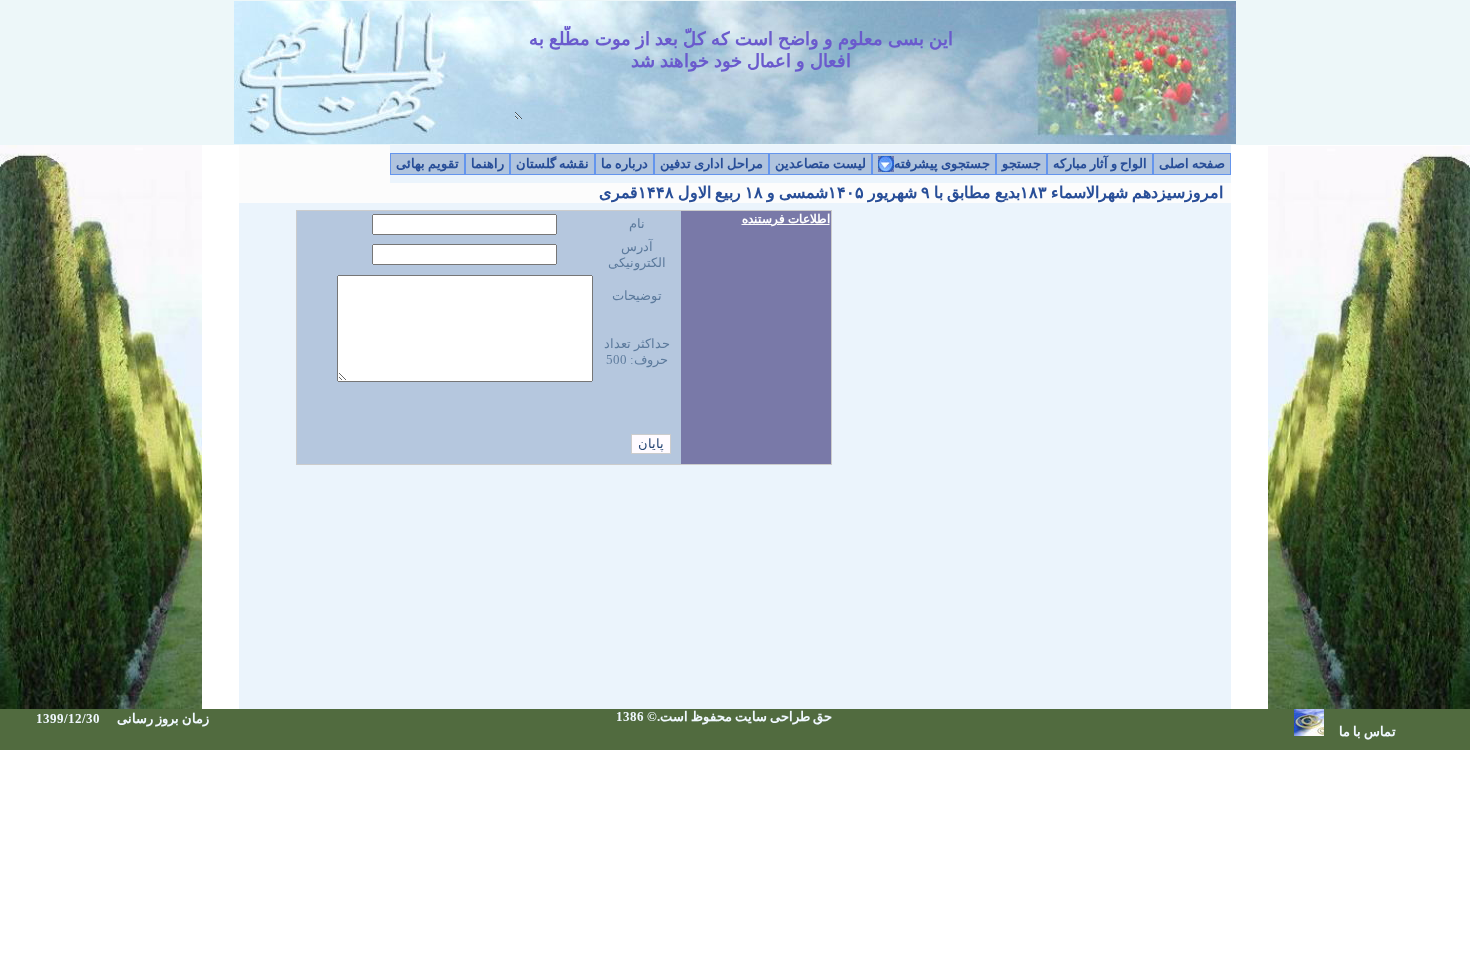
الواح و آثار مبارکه (1100, 163)
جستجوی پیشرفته (942, 163)
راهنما (487, 163)
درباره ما (624, 163)
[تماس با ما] (1309, 731)
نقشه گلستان (552, 163)
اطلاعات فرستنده (786, 219)
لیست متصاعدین (820, 163)
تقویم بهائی (427, 163)
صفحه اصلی (1192, 163)
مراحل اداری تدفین (711, 163)
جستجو (1021, 163)
